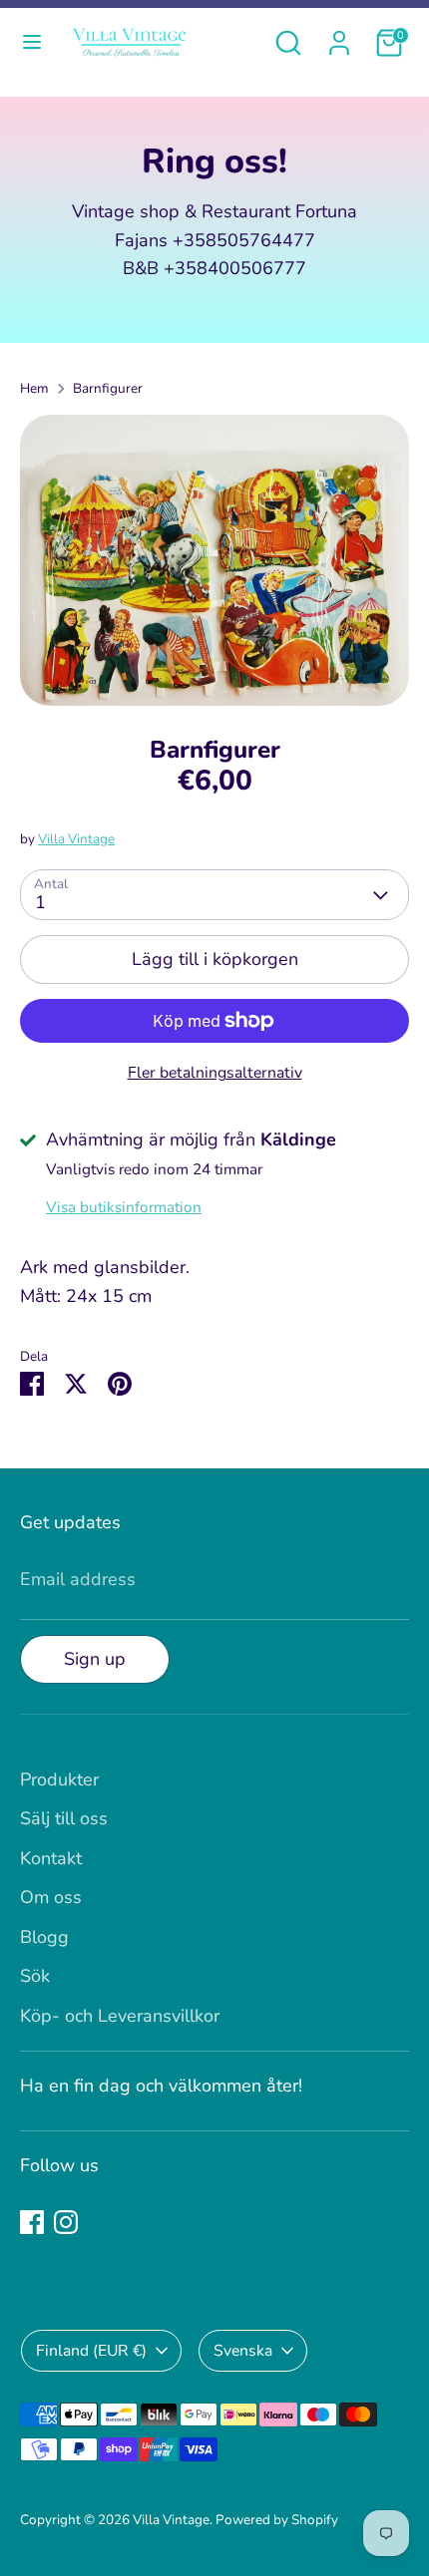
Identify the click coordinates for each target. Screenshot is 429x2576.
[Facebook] (32, 2222)
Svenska (243, 2351)
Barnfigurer (108, 388)
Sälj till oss (64, 1818)
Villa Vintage (76, 839)
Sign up (95, 1659)
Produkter (59, 1779)
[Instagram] (66, 2222)
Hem (34, 388)
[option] (214, 561)
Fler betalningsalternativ (215, 1073)
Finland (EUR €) (91, 2351)
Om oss (51, 1897)
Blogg (44, 1937)
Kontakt (51, 1858)
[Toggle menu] (32, 42)
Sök (35, 1976)
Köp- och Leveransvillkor (120, 2016)
